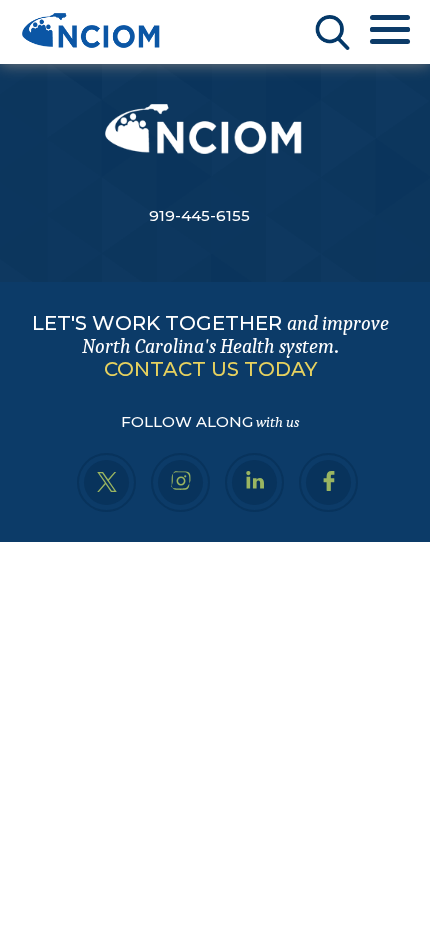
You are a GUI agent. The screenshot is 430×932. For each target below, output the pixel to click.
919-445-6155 (199, 215)
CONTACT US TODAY (210, 369)
